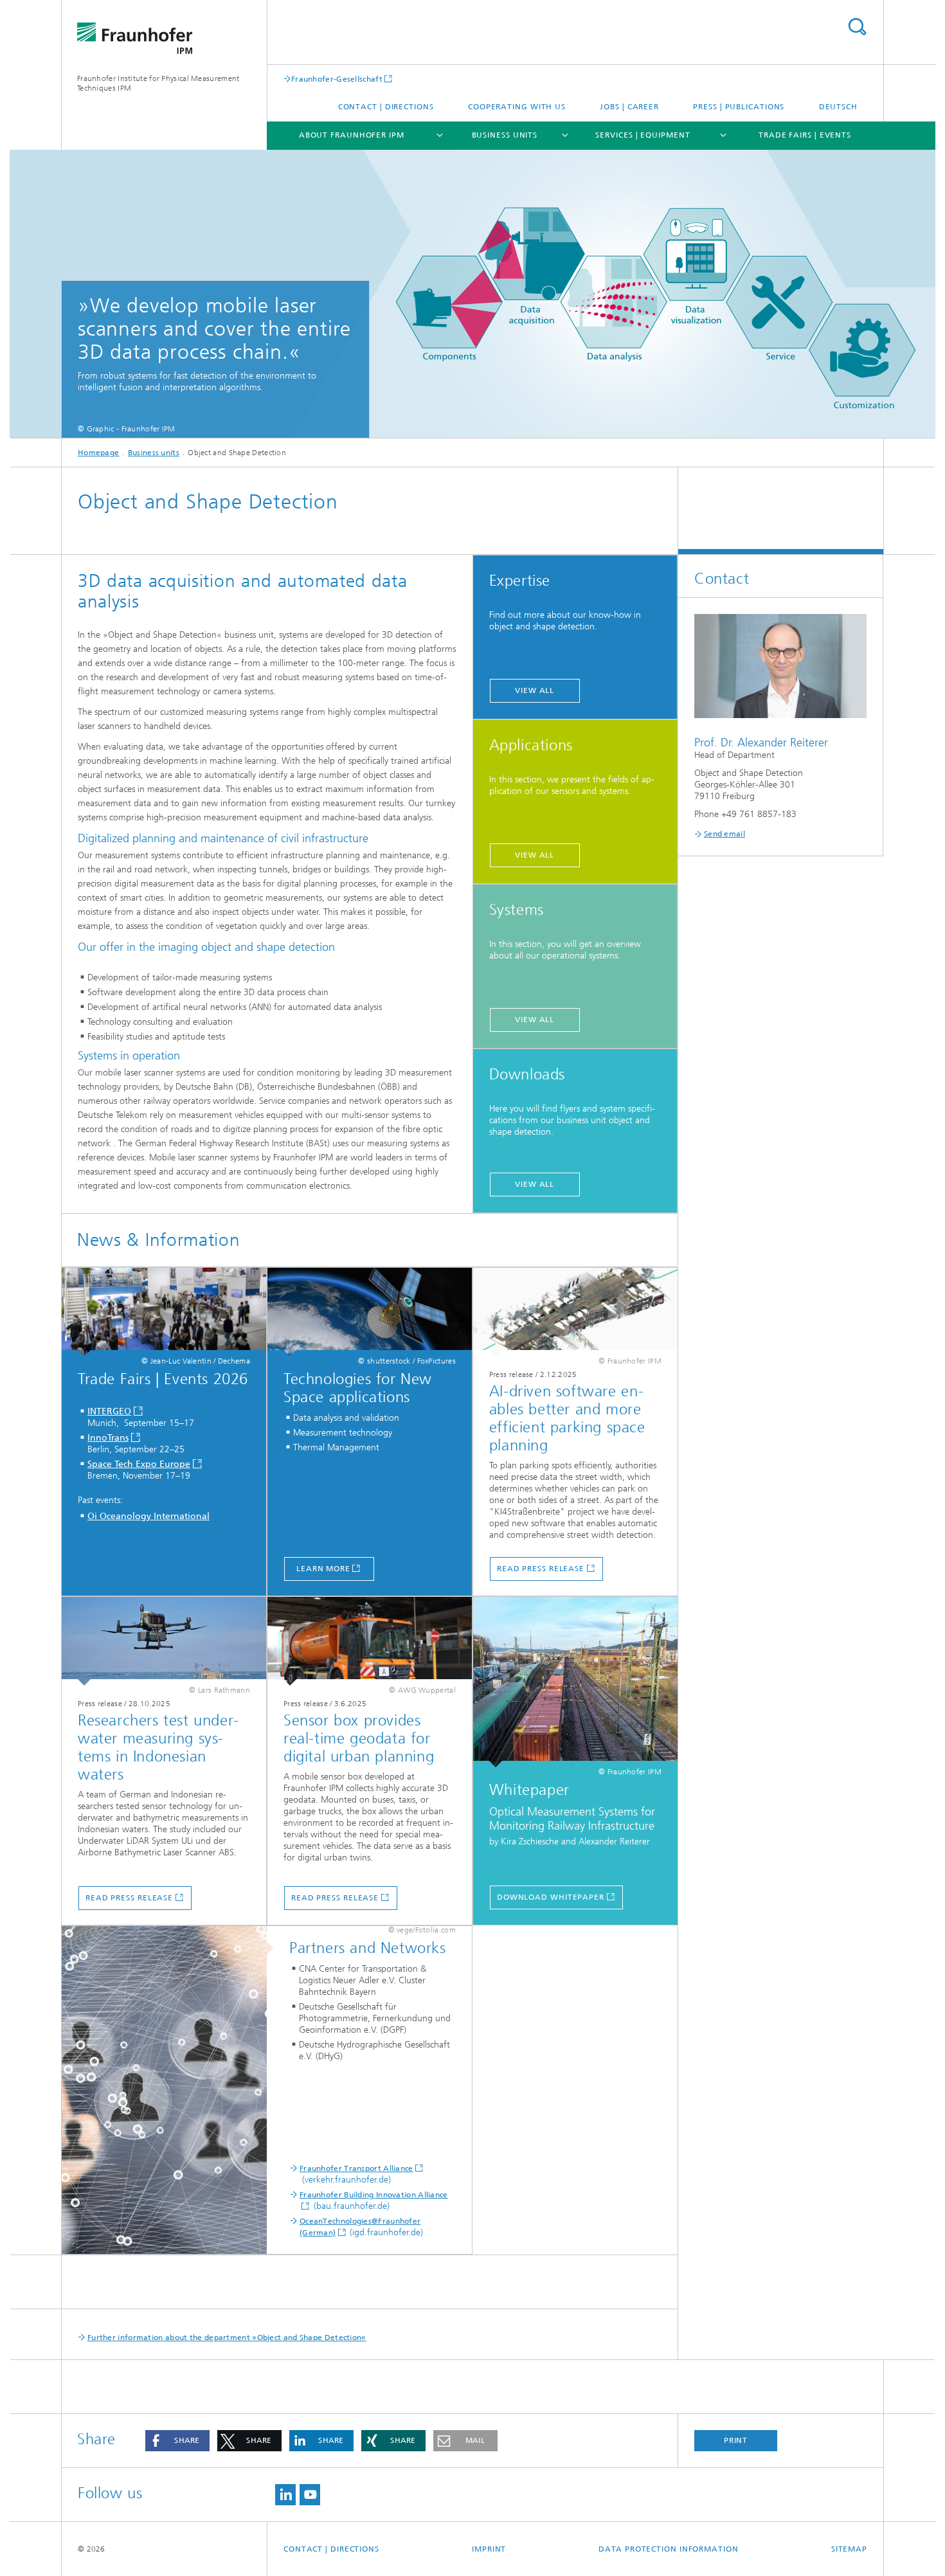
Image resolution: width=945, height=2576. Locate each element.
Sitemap (849, 2549)
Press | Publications (739, 107)
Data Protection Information (668, 2549)
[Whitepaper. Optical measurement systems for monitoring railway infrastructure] (575, 1682)
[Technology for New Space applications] (370, 1312)
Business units (505, 135)
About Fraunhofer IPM (352, 135)
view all (535, 690)
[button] (177, 2441)
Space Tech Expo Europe (139, 1464)
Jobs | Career (629, 107)
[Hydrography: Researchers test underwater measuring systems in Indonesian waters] (164, 1641)
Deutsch (838, 107)
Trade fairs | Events (805, 135)
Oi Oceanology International (148, 1516)
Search (857, 27)
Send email (724, 834)
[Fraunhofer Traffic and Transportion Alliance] (171, 2091)
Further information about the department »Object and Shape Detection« (227, 2337)
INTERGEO (109, 1411)
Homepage (98, 453)
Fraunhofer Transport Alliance (356, 2168)
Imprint (489, 2549)
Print (736, 2440)
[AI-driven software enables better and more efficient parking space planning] (575, 1312)
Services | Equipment (643, 135)
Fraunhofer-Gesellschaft (337, 79)
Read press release (541, 1569)
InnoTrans (108, 1438)
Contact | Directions (386, 107)
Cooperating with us (517, 107)
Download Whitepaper (551, 1897)
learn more (323, 1569)
